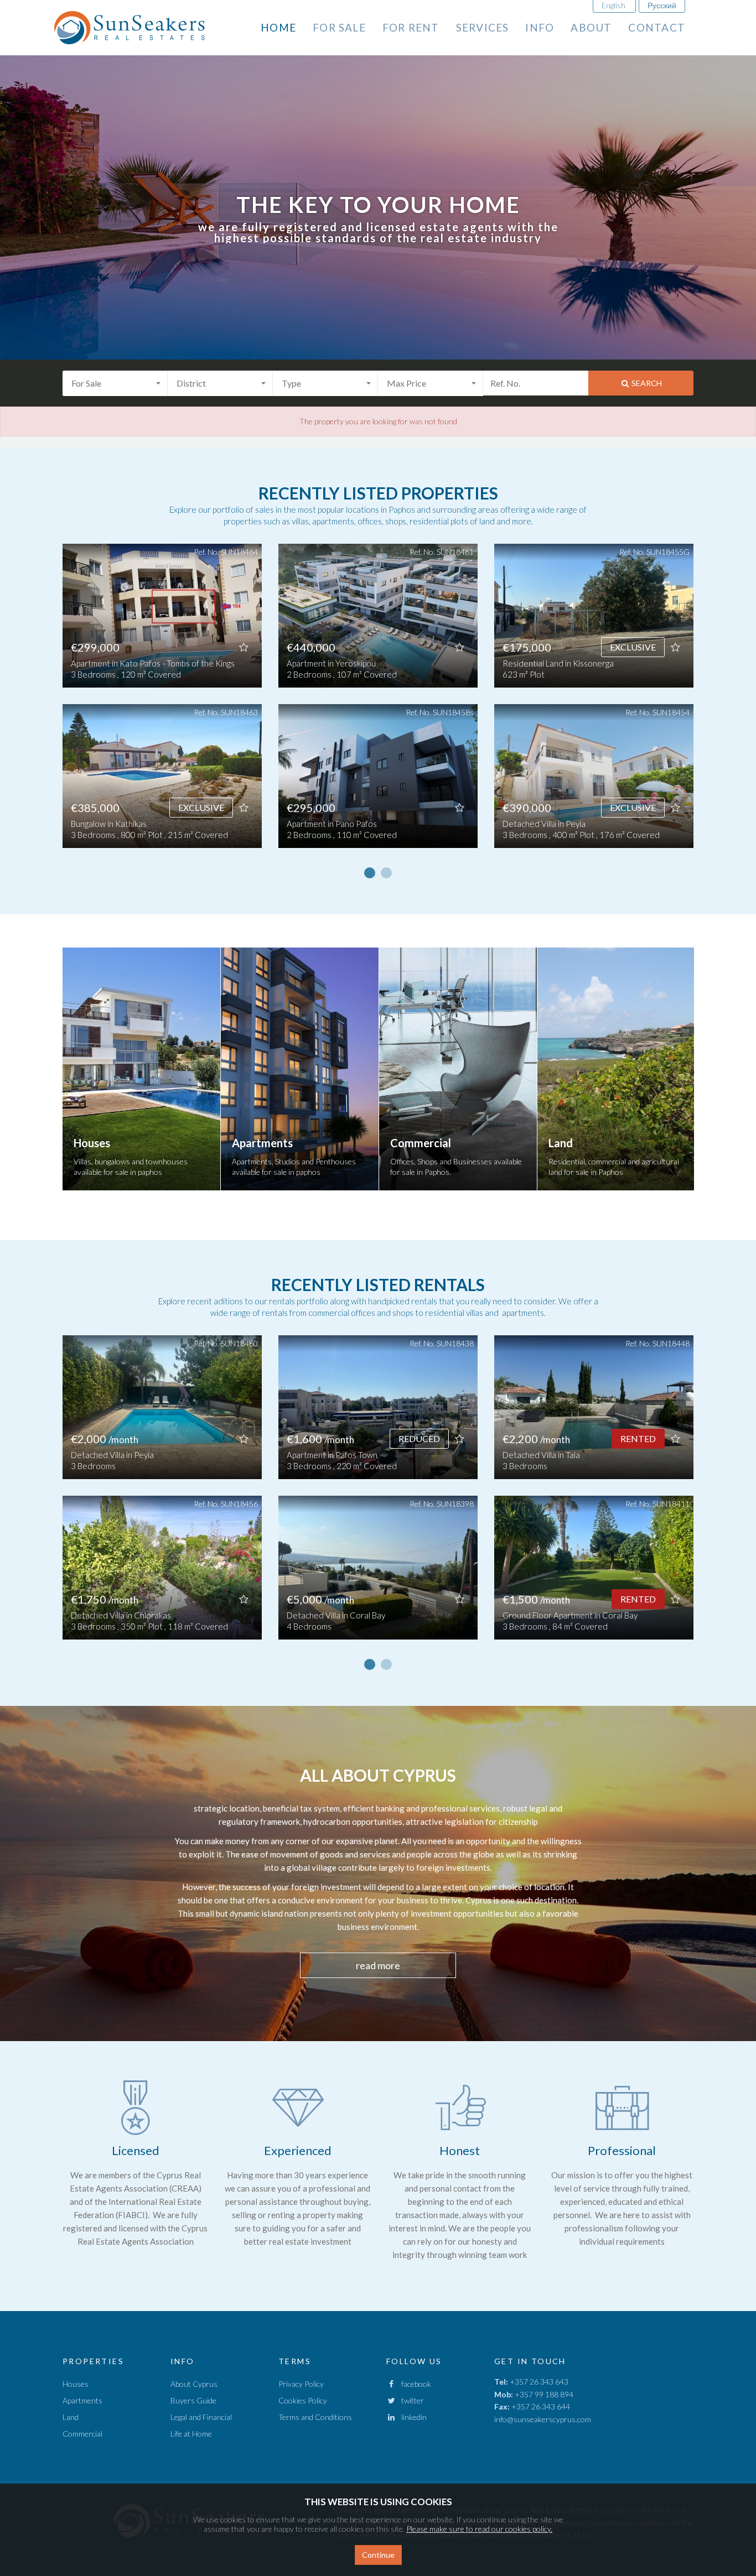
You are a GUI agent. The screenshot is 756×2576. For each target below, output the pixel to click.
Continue (378, 2555)
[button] (115, 383)
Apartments (82, 2400)
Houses (76, 2384)
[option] (162, 704)
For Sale (339, 27)
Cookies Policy (303, 2400)
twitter (410, 2400)
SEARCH (646, 383)
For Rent (411, 27)
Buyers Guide (193, 2400)
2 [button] (386, 873)
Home (278, 27)
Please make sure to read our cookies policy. (479, 2529)
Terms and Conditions (315, 2417)
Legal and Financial (201, 2417)
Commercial (82, 2434)
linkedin (411, 2417)
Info (540, 27)
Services (483, 27)
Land (71, 2417)
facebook (414, 2384)
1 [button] (370, 873)
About (591, 27)
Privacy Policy (301, 2384)
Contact (657, 27)
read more (378, 1965)
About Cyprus (194, 2384)
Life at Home (191, 2434)
